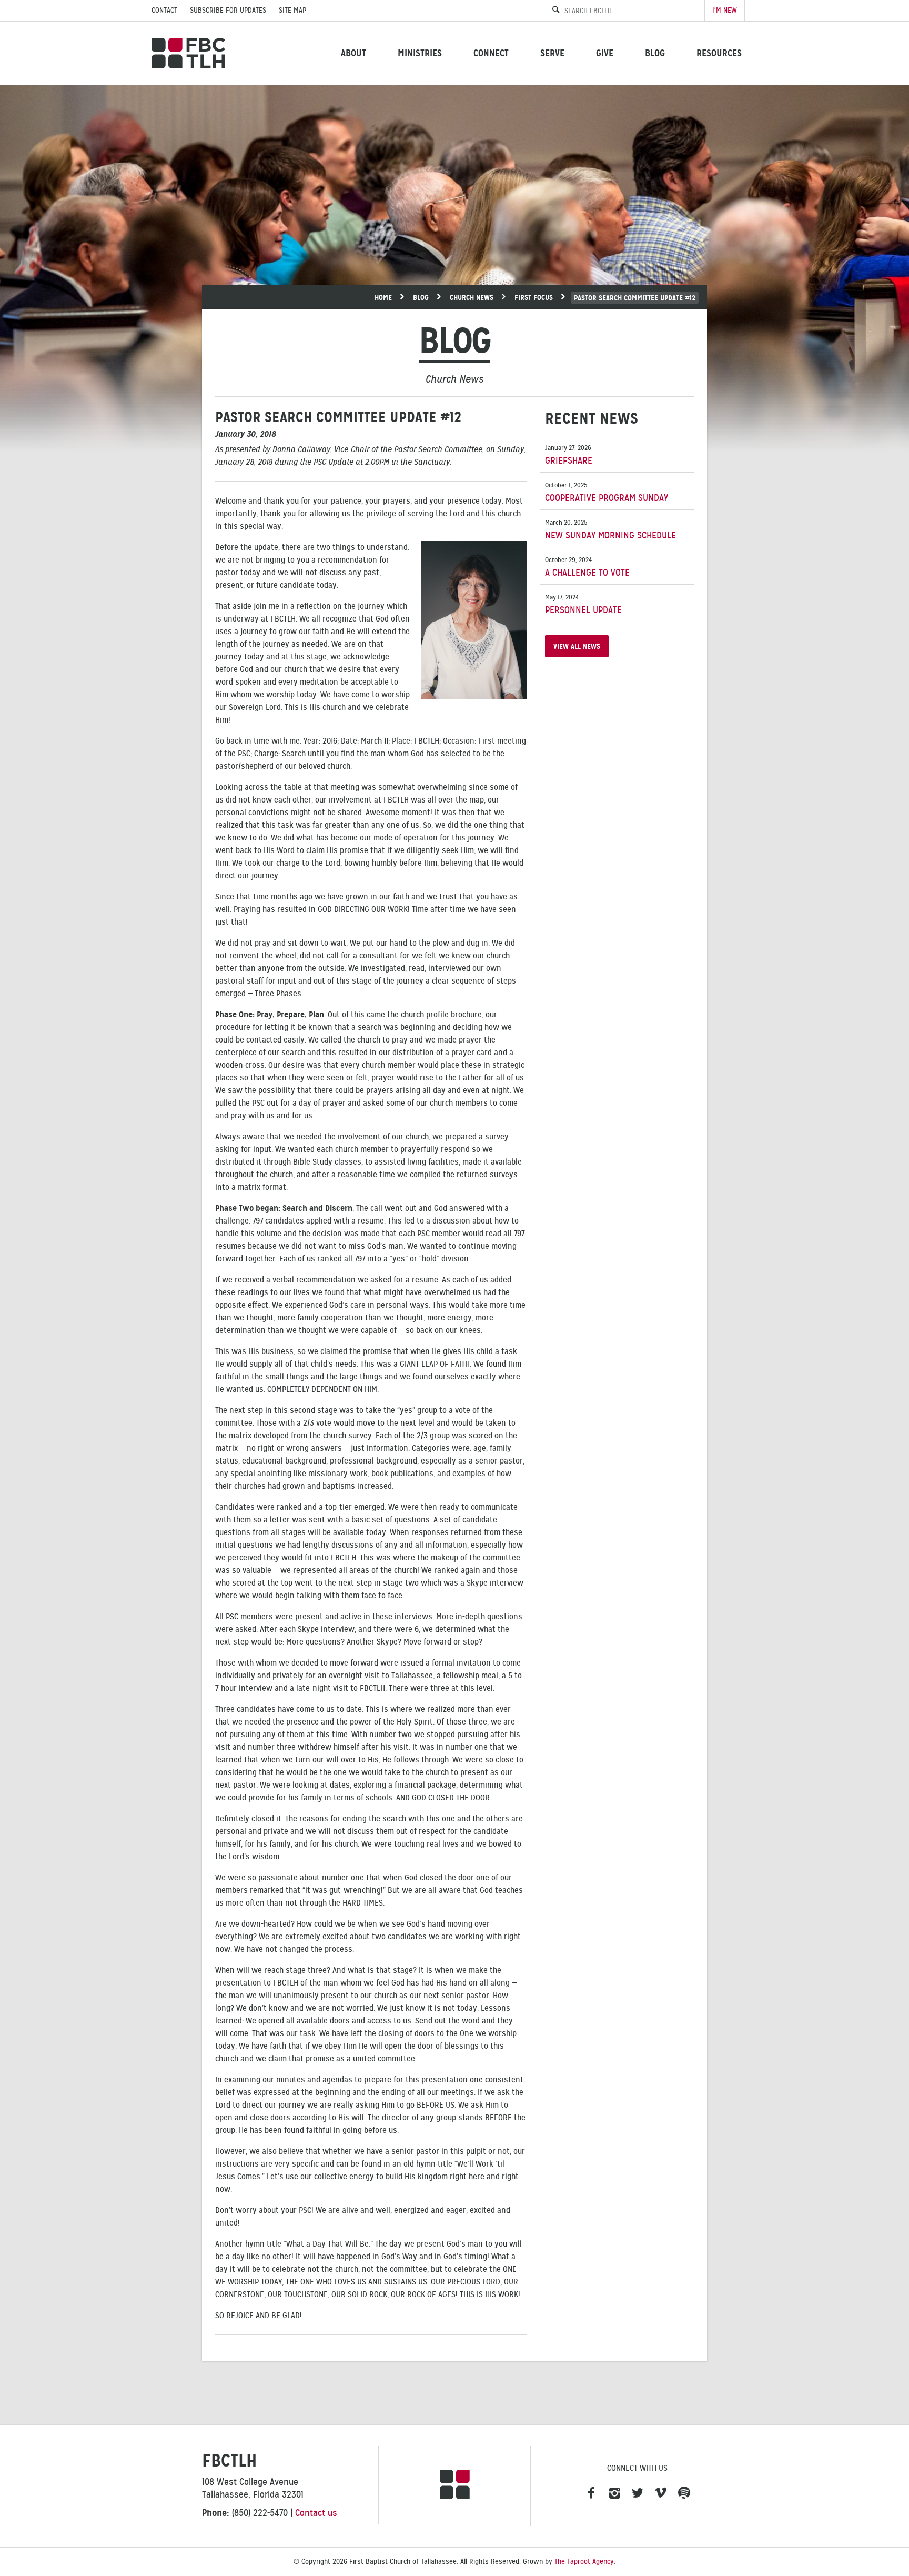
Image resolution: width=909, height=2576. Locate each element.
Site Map (292, 10)
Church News (472, 297)
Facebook (591, 2493)
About (353, 53)
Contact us (316, 2513)
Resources (719, 53)
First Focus (534, 297)
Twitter (638, 2493)
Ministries (420, 53)
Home (383, 297)
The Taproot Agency (584, 2562)
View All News (577, 646)
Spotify (684, 2493)
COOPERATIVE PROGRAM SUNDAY (607, 492)
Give (605, 53)
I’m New (725, 10)
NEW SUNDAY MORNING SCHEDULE (610, 530)
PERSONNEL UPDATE (583, 604)
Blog (655, 53)
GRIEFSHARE (569, 455)
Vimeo (661, 2493)
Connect (491, 53)
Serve (552, 53)
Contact (164, 10)
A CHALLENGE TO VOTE (587, 567)
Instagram (614, 2493)
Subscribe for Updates (228, 10)
